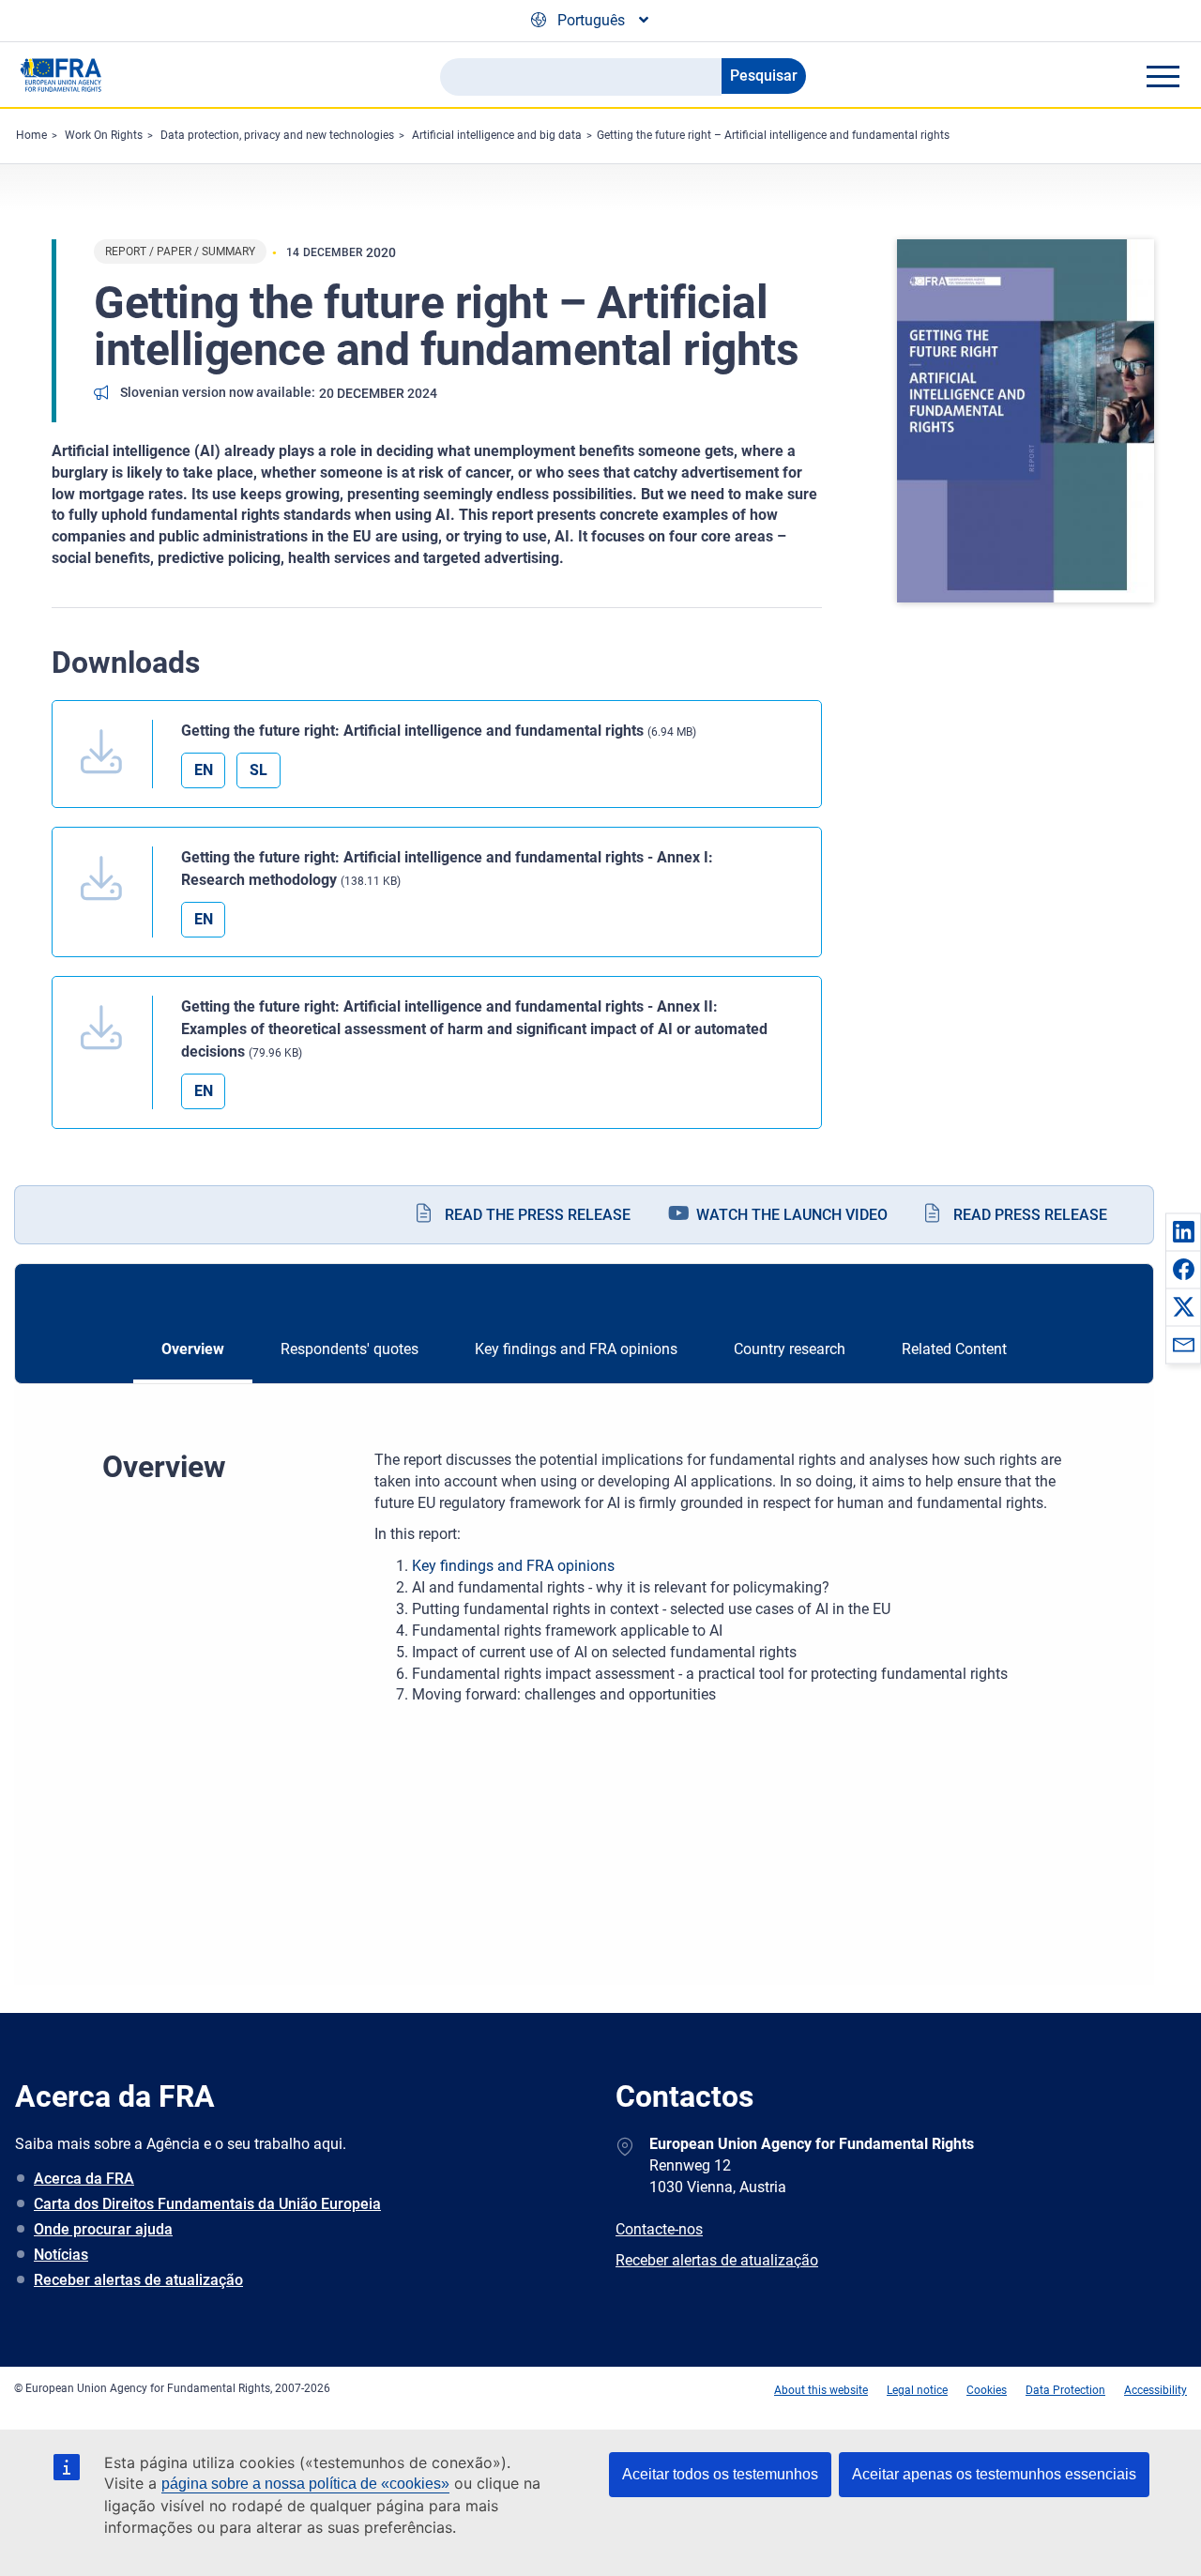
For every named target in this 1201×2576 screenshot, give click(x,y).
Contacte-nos (659, 2229)
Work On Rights (104, 135)
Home (31, 135)
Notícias (61, 2255)
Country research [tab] (790, 1349)
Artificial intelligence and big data (497, 135)
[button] (1183, 1231)
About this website (821, 2390)
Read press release (1030, 1215)
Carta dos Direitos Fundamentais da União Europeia (207, 2204)
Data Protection (1065, 2390)
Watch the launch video (792, 1215)
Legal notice (917, 2390)
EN (204, 770)
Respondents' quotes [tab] (350, 1349)
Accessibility (1155, 2390)
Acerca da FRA (84, 2179)
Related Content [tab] (954, 1349)
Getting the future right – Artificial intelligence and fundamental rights (773, 135)
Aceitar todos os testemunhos (720, 2474)
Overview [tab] (193, 1349)
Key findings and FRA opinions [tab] (576, 1349)
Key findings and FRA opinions (513, 1566)
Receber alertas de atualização (138, 2280)
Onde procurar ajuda (103, 2229)
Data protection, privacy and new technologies (277, 135)
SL (258, 770)
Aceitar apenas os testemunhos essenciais (994, 2474)
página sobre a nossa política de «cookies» (305, 2484)
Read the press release (538, 1215)
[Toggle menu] (1163, 76)
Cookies (987, 2390)
